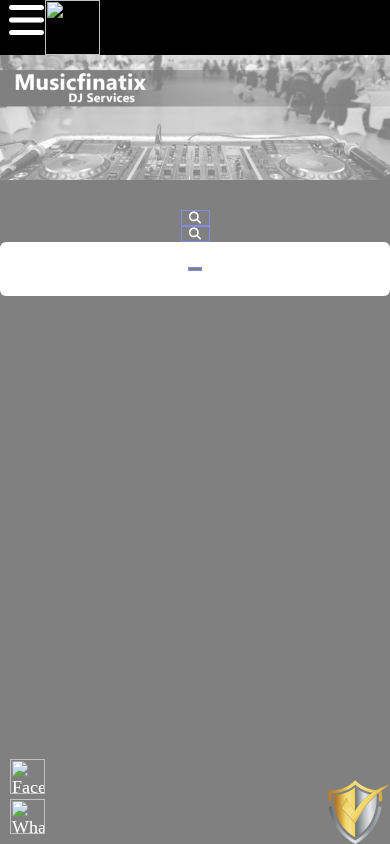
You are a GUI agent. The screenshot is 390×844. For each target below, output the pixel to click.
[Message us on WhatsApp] (27, 816)
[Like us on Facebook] (27, 776)
